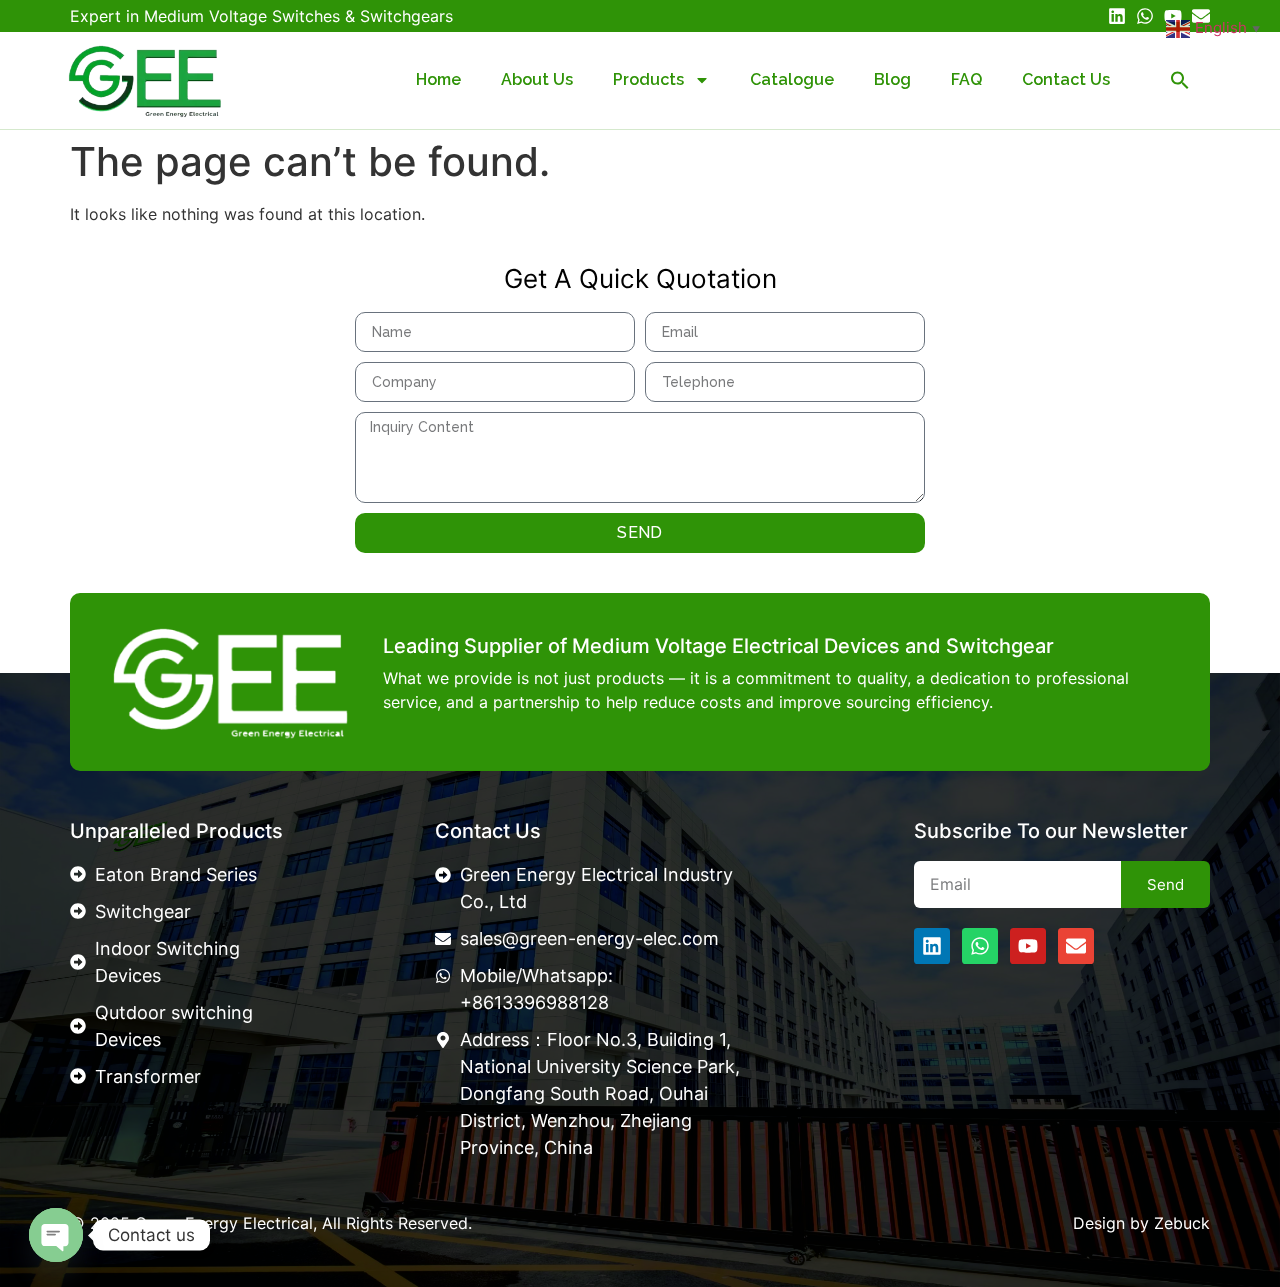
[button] (1180, 80)
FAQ (966, 79)
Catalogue (792, 79)
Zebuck (1182, 1223)
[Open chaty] (56, 1235)
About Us (537, 79)
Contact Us (1066, 79)
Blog (892, 79)
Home (438, 79)
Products (648, 79)
